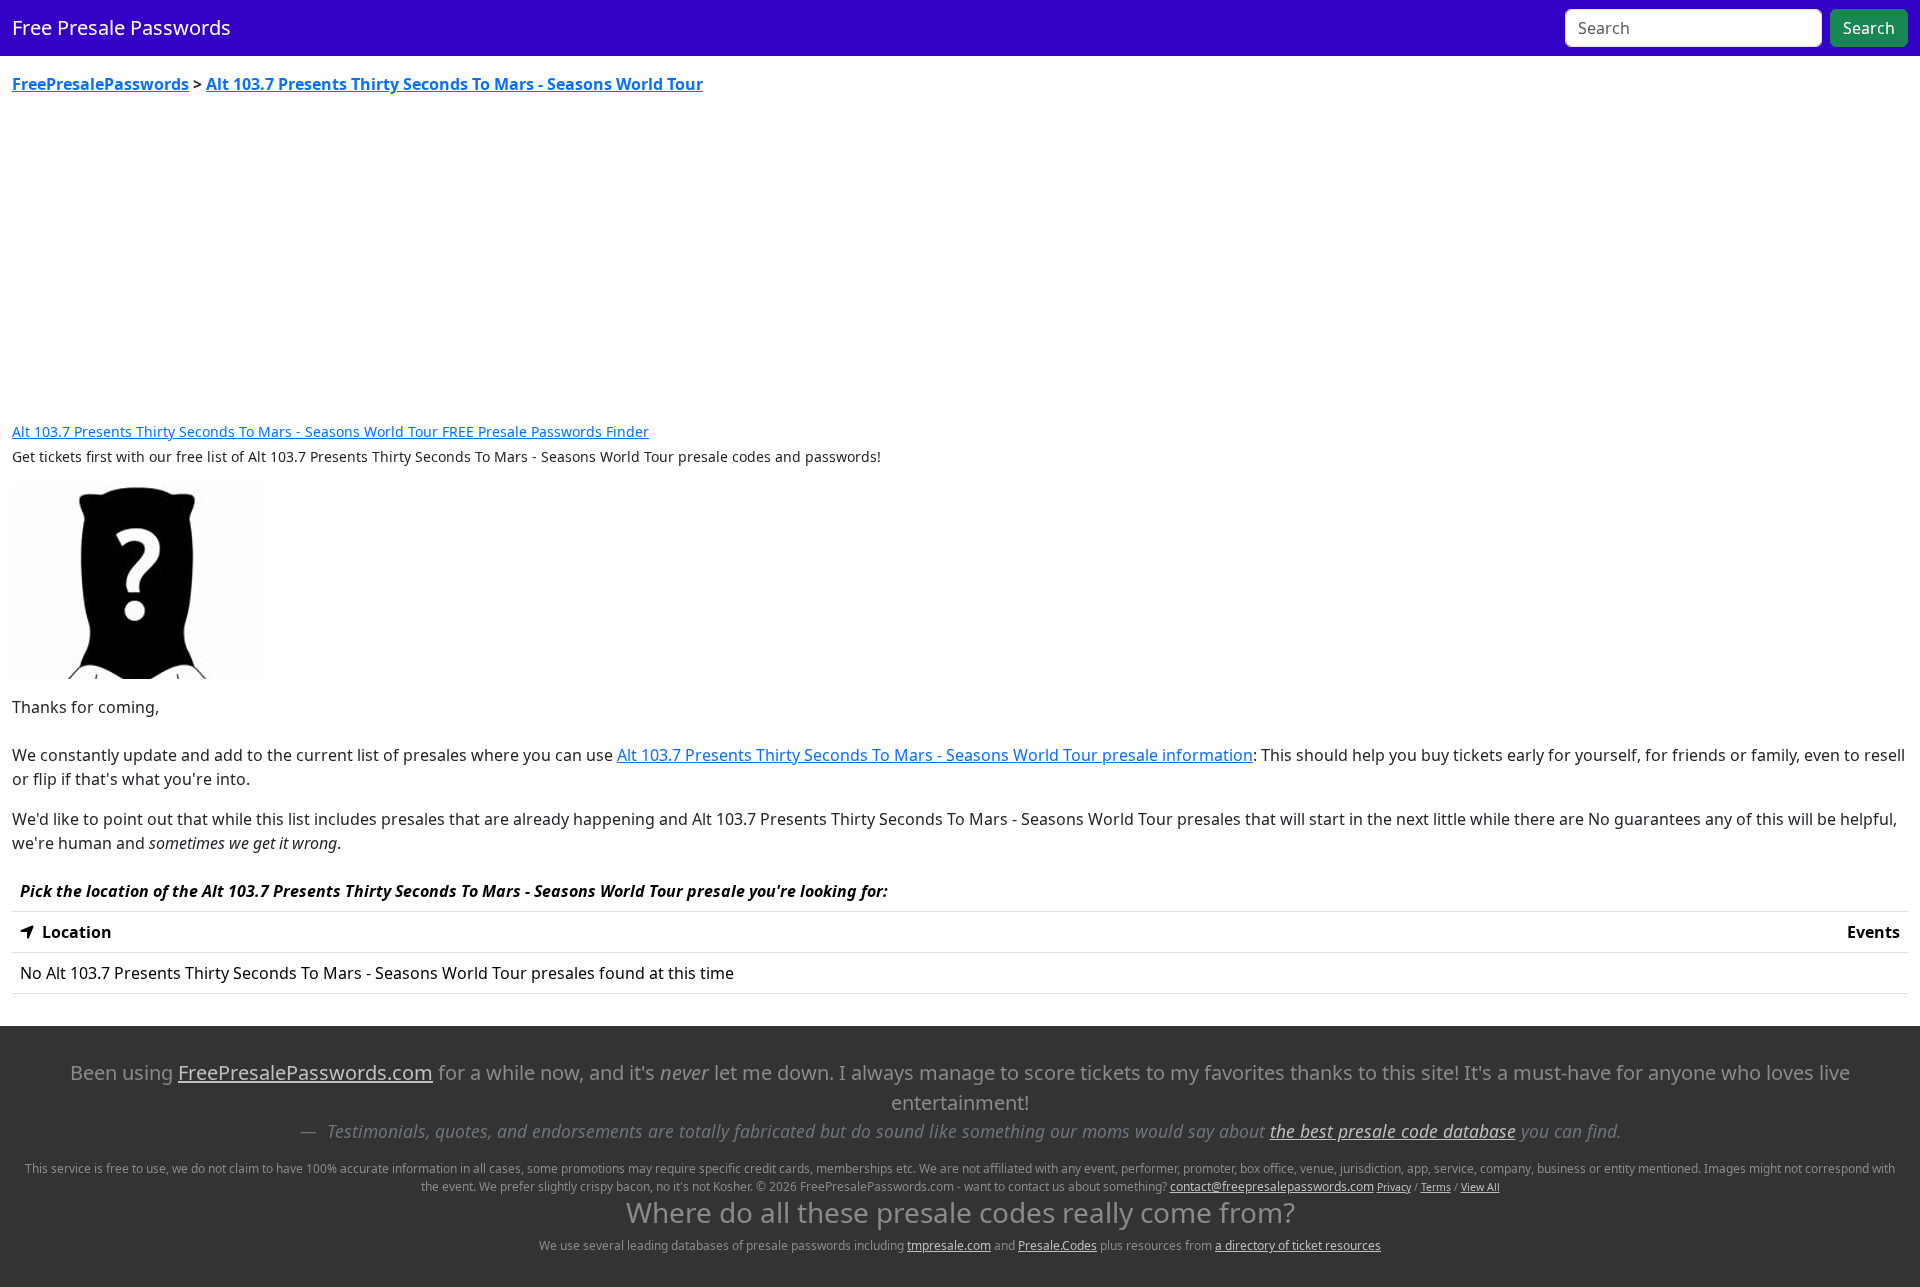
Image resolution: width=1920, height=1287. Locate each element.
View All (1480, 1187)
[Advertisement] (960, 260)
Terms (1436, 1187)
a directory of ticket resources (1298, 1245)
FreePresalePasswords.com (305, 1072)
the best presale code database (1393, 1131)
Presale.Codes (1057, 1245)
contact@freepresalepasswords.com (1272, 1186)
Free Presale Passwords (121, 27)
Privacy (1394, 1187)
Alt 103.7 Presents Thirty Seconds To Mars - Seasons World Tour (454, 84)
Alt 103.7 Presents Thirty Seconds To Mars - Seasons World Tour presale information (935, 755)
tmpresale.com (949, 1245)
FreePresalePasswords (100, 84)
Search (1869, 28)
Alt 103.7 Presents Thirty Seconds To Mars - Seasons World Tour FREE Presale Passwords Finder (330, 431)
